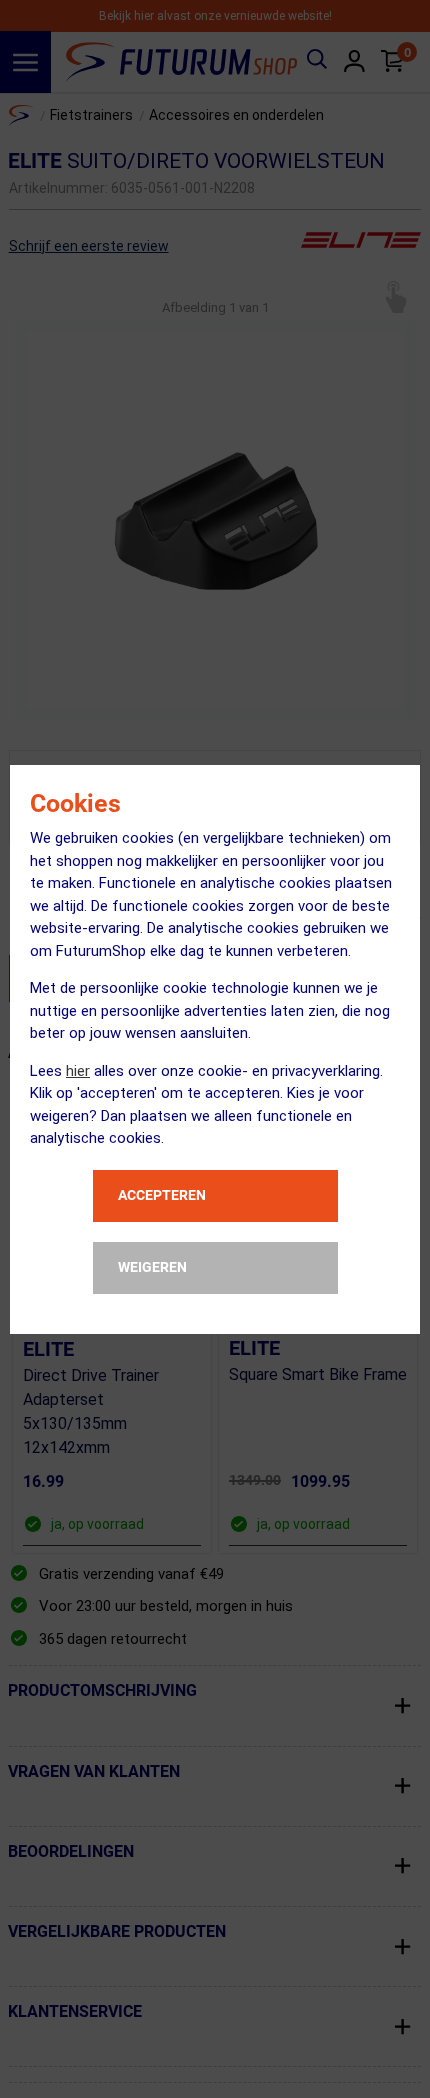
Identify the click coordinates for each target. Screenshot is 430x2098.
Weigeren (152, 1267)
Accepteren (162, 1195)
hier (78, 1071)
